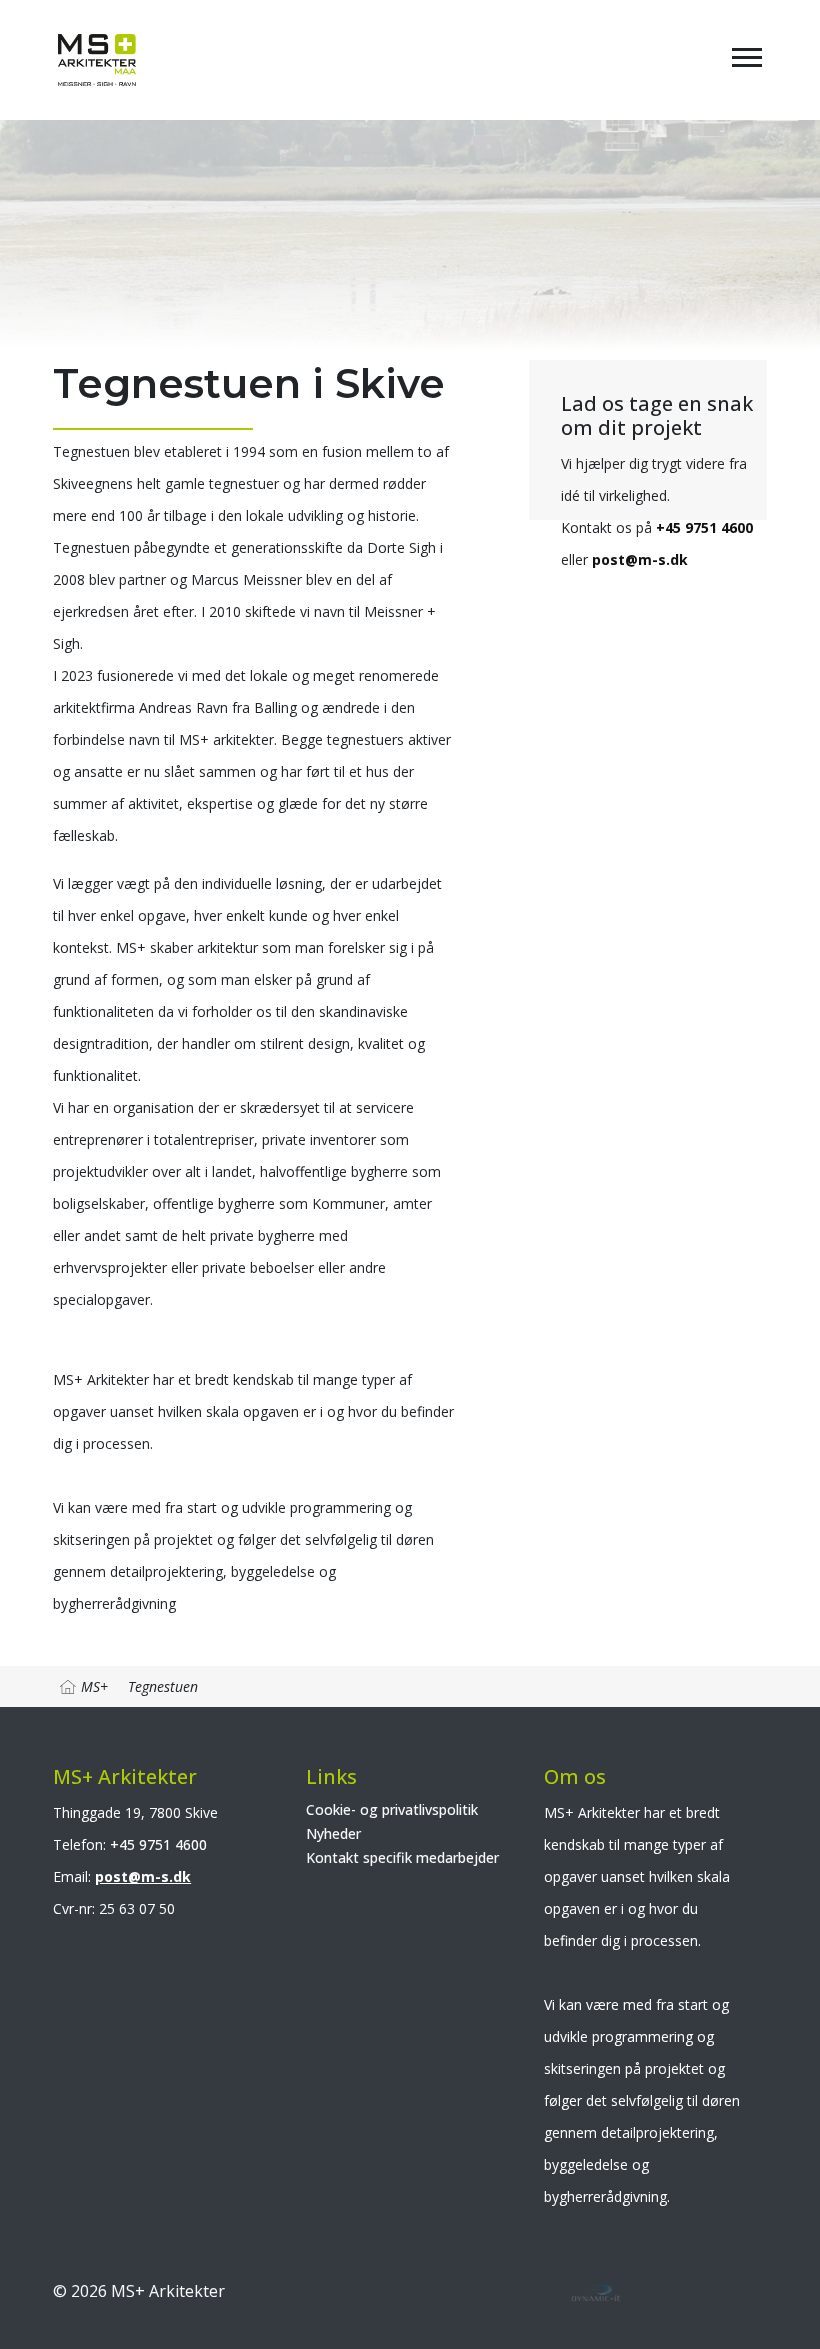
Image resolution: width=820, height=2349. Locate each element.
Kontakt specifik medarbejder (402, 1857)
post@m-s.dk (640, 559)
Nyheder (333, 1833)
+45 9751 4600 (704, 527)
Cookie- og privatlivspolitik (392, 1809)
